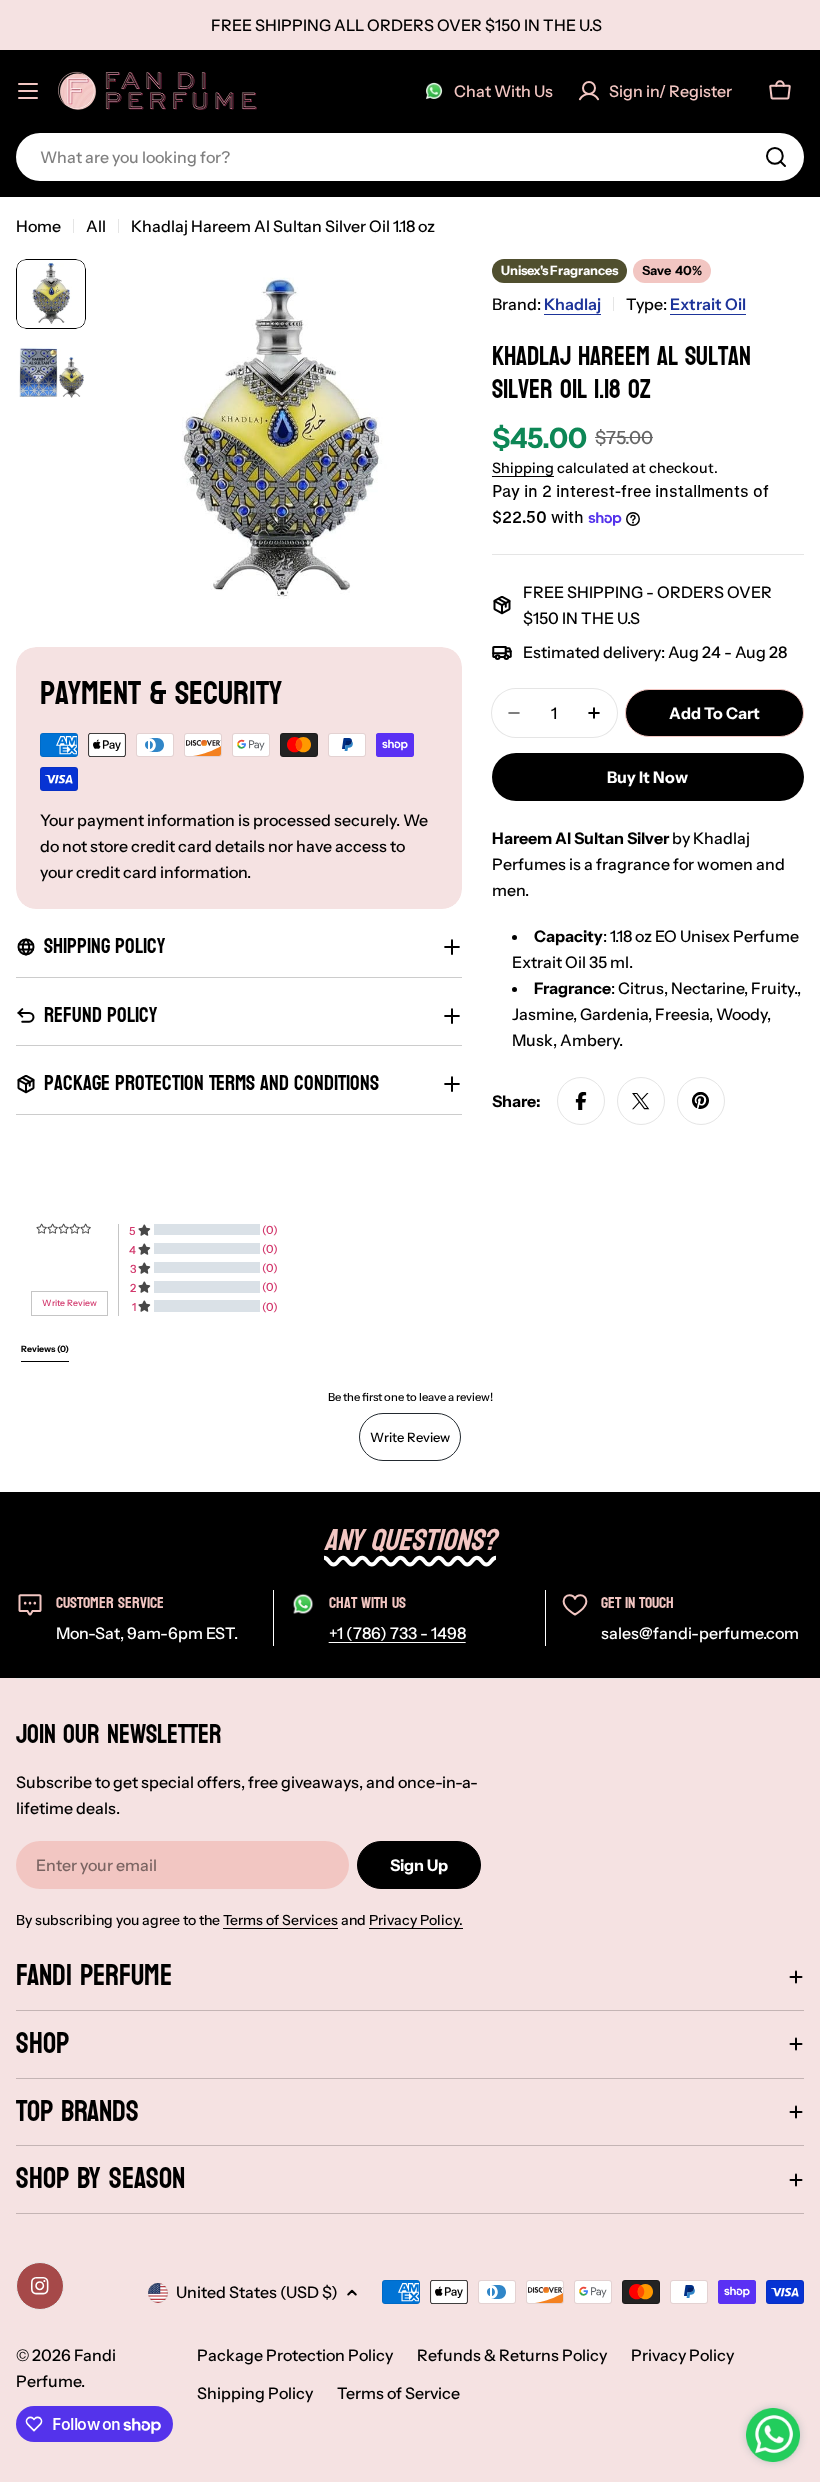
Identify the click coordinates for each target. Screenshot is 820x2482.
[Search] (776, 157)
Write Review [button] (69, 1303)
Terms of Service (398, 2393)
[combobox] (410, 157)
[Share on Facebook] (581, 1101)
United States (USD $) (257, 2292)
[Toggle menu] (28, 91)
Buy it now (647, 777)
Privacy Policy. (416, 1920)
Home (38, 226)
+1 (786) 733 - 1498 (397, 1633)
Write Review (410, 1437)
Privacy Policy (682, 2355)
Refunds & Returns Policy (512, 2355)
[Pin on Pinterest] (701, 1101)
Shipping (523, 468)
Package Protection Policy (295, 2355)
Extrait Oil (708, 304)
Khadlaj (572, 304)
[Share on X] (641, 1101)
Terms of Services (280, 1920)
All (96, 226)
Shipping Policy (255, 2393)
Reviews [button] (45, 1349)
